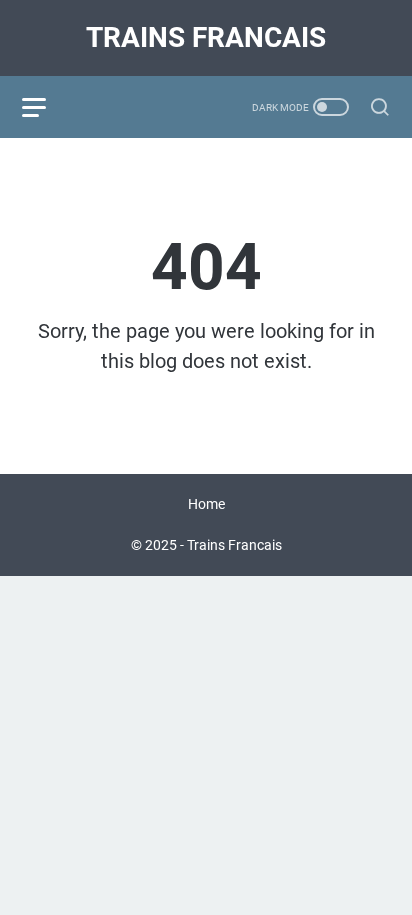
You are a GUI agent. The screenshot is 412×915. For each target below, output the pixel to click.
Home (206, 504)
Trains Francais (206, 37)
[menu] (46, 107)
